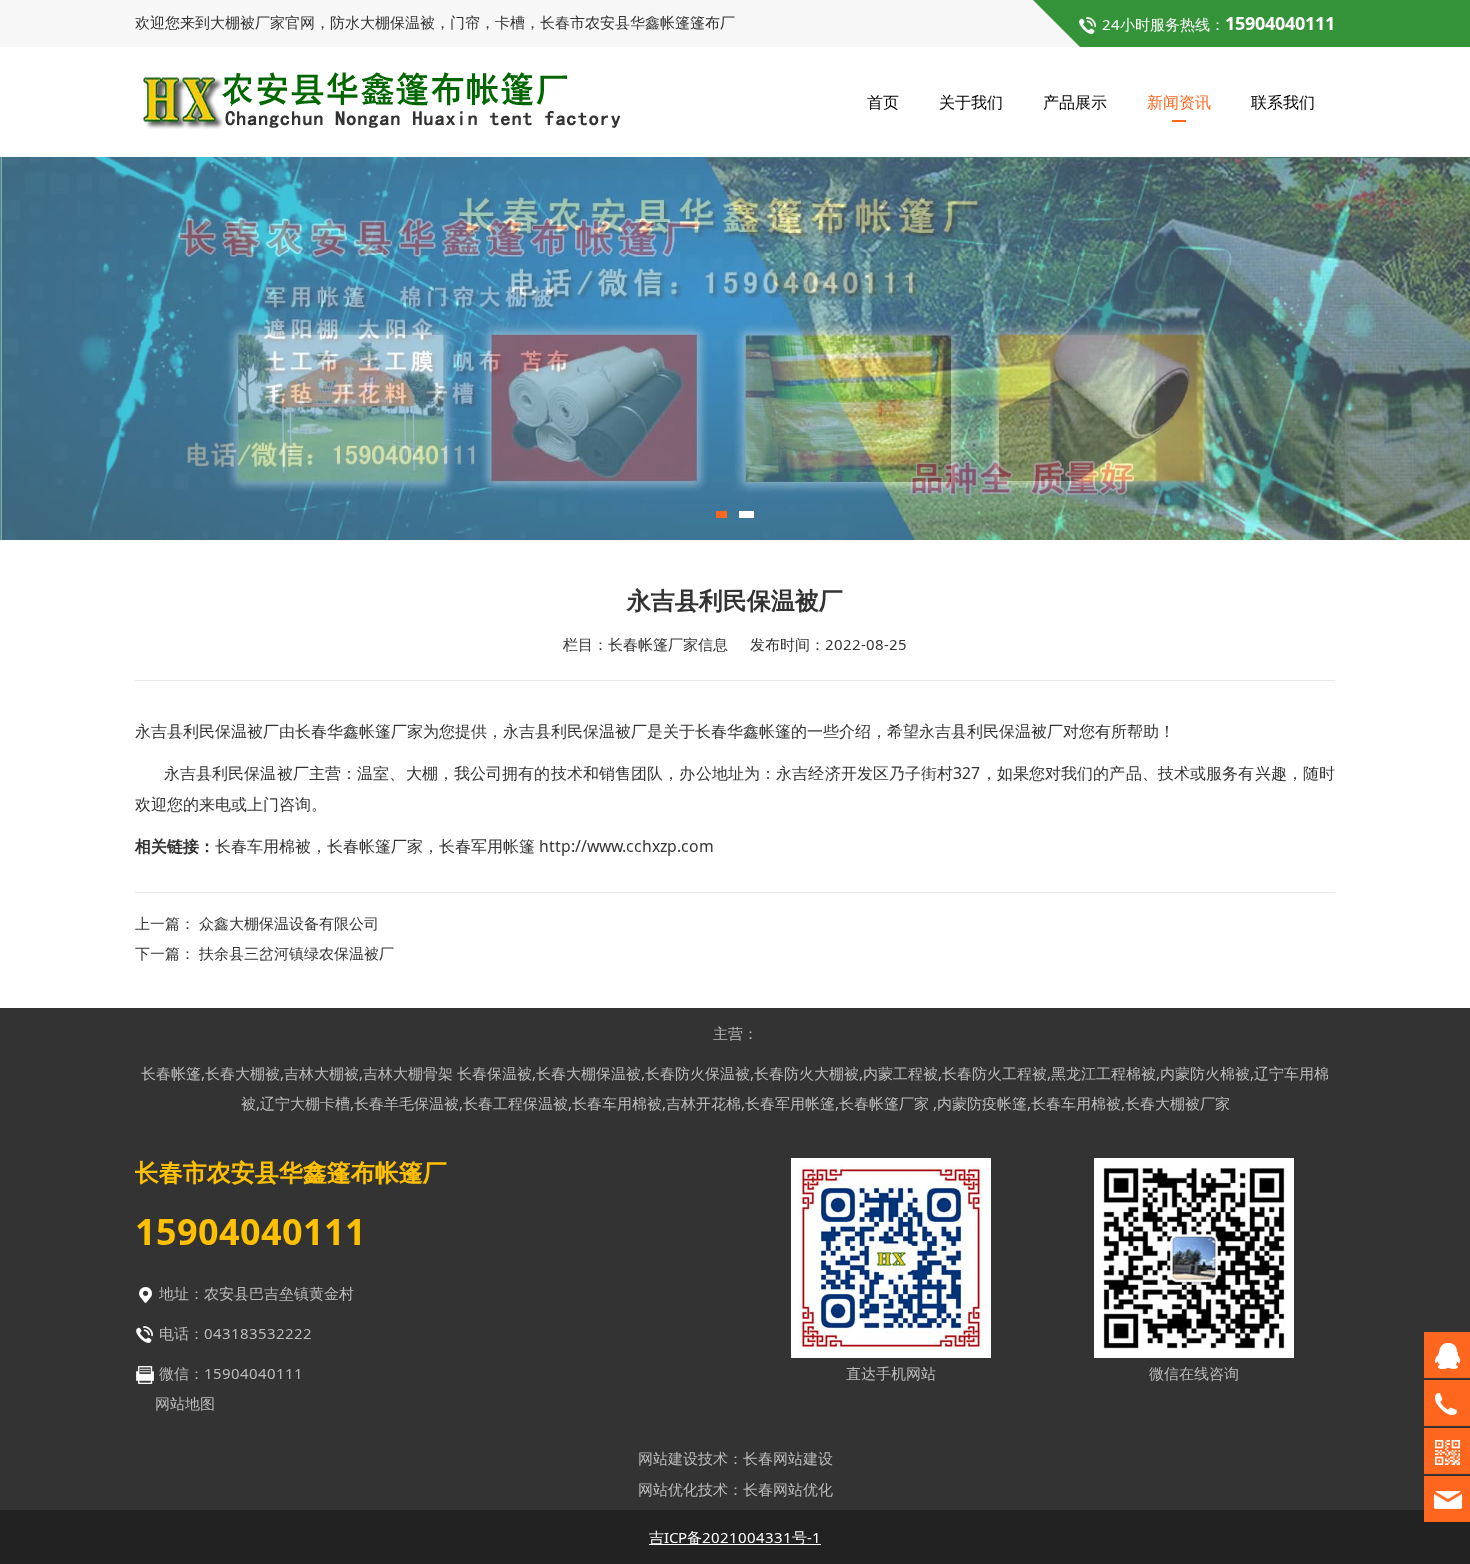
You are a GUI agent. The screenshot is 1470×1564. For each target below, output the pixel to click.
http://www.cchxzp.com (626, 846)
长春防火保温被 (697, 1073)
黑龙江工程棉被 (1103, 1073)
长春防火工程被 (994, 1073)
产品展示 (1075, 102)
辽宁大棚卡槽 (305, 1103)
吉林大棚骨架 (408, 1073)
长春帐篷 (171, 1073)
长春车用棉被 (263, 846)
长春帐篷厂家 (375, 846)
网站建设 (668, 1458)
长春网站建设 (788, 1458)
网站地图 (185, 1403)
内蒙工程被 (900, 1073)
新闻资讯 (1179, 102)
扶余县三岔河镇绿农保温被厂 (296, 953)
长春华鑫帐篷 (743, 731)
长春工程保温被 (515, 1103)
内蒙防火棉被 (1205, 1073)
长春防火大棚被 (806, 1073)
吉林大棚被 (321, 1073)
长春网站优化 (788, 1489)
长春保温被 (494, 1073)
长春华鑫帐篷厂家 (359, 731)
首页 (883, 102)
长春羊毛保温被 (406, 1103)
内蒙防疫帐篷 (982, 1103)
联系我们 (1283, 102)
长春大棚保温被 (588, 1073)
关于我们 (971, 102)
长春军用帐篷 (487, 846)
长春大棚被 (242, 1073)
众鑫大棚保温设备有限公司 (289, 923)
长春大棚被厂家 (1177, 1103)
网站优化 (668, 1489)
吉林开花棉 (703, 1103)
